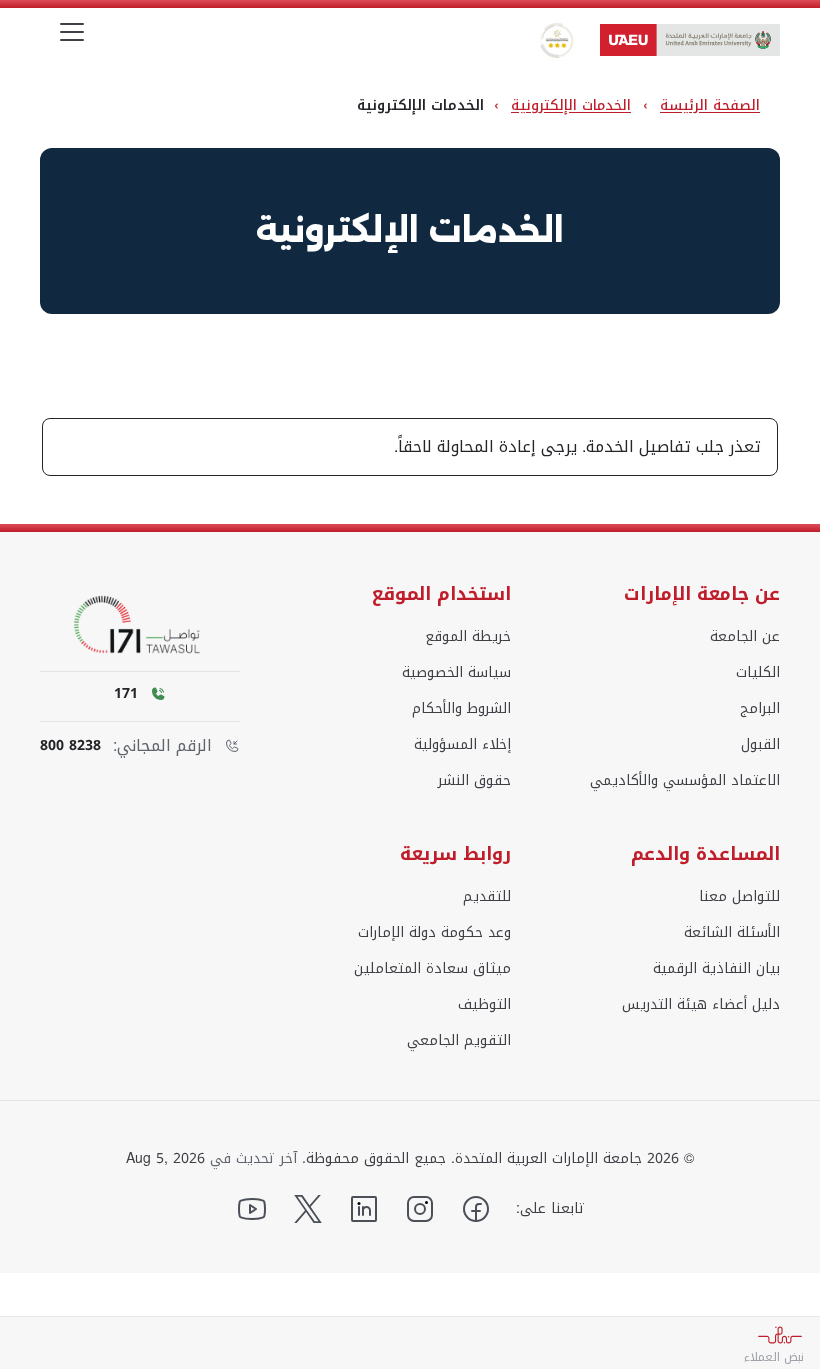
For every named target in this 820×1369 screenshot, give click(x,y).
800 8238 (70, 746)
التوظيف (484, 1005)
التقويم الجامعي (459, 1041)
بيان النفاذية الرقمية (716, 969)
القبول (760, 745)
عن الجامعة (745, 637)
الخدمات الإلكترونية (571, 105)
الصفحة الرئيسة (710, 105)
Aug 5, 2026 (165, 1159)
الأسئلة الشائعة (732, 933)
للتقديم (487, 897)
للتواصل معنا (739, 897)
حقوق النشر (474, 781)
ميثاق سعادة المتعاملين (432, 969)
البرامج (760, 709)
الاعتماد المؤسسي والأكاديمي (685, 781)
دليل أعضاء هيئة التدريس (701, 1005)
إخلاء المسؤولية (462, 745)
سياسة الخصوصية (456, 673)
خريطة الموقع (468, 637)
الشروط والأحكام (461, 709)
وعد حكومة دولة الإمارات (434, 933)
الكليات (758, 673)
